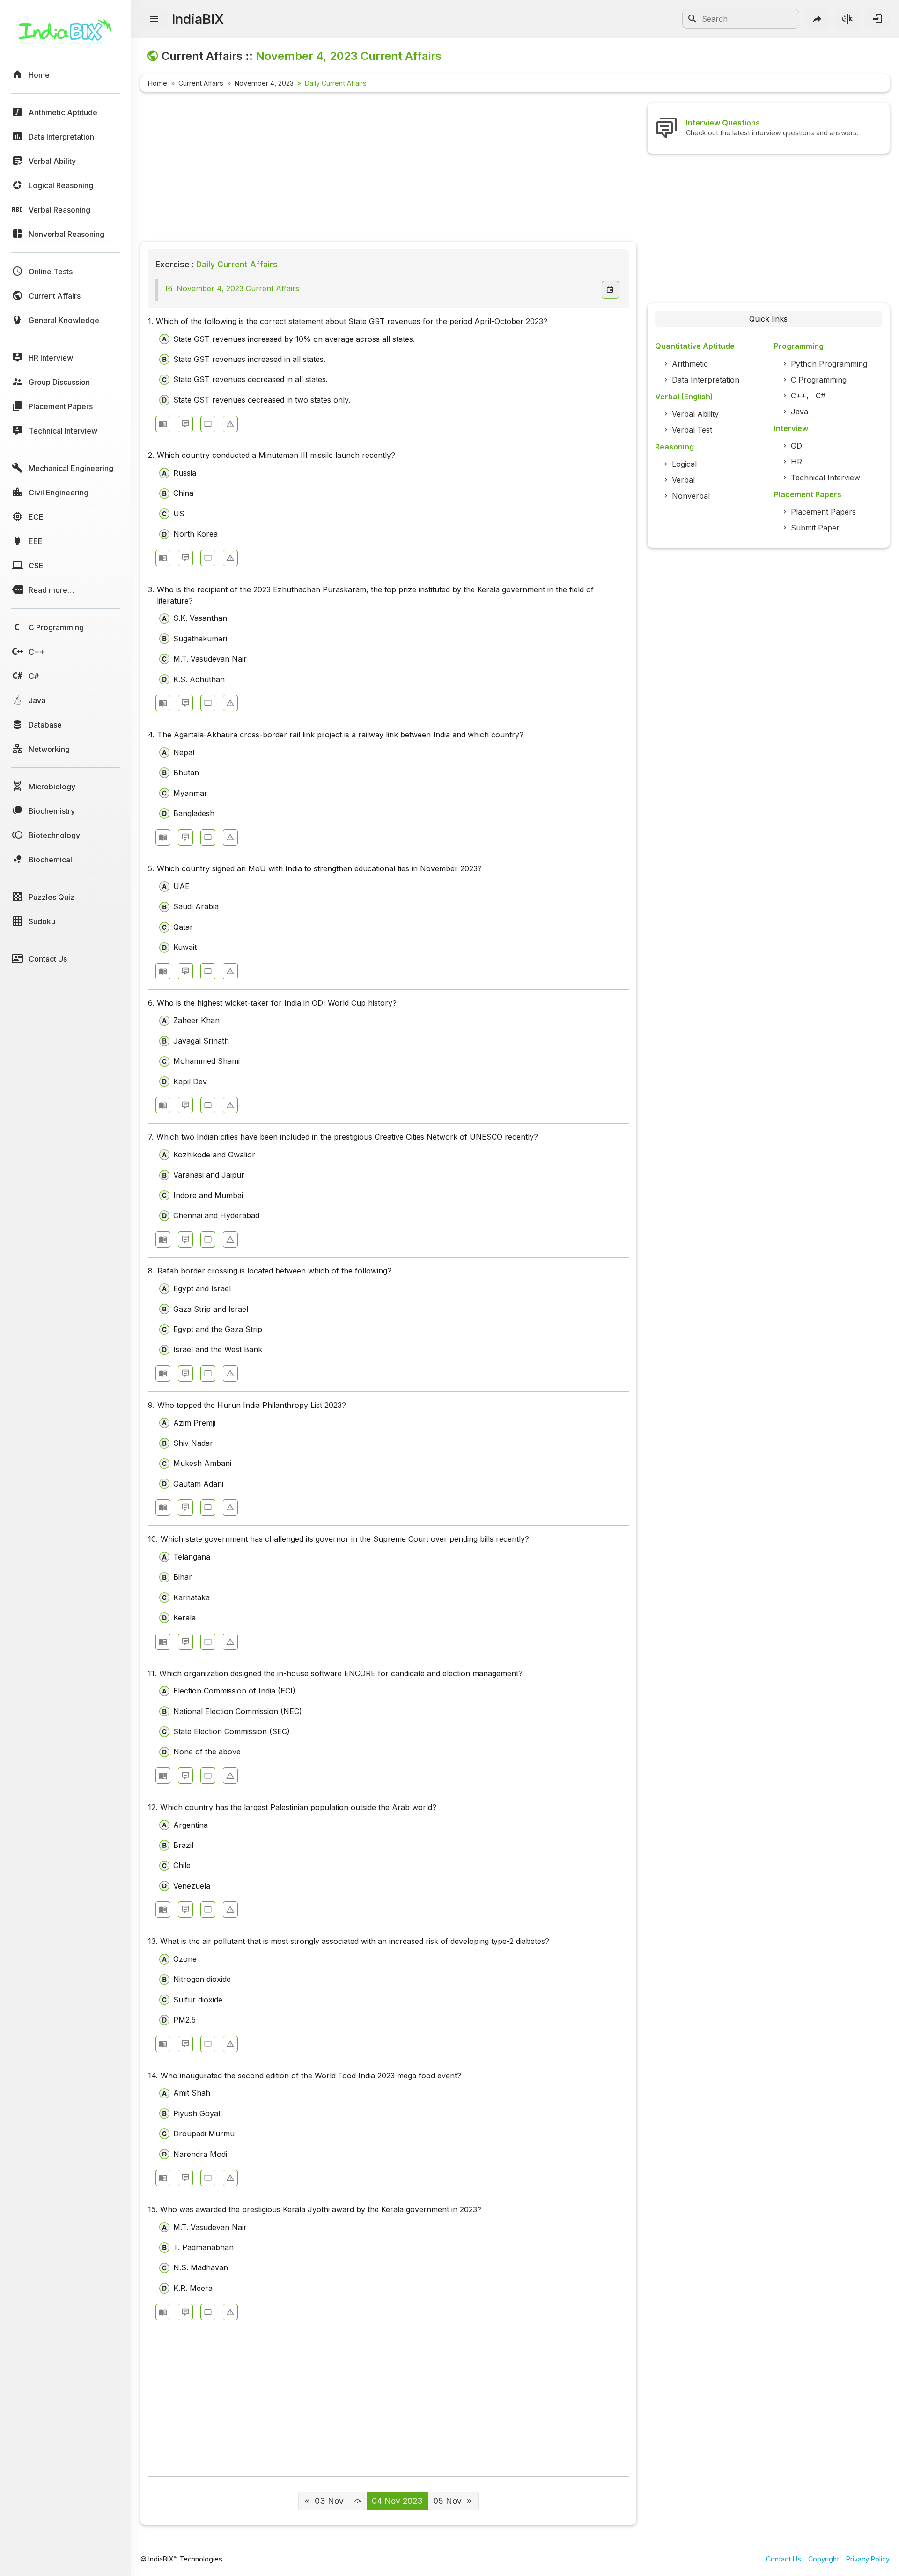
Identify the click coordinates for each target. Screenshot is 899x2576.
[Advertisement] (388, 169)
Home (158, 83)
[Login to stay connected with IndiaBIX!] (877, 19)
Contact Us (784, 2559)
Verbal (683, 480)
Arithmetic (690, 364)
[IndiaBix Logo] (66, 36)
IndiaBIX (198, 19)
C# (821, 396)
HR (796, 462)
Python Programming (829, 364)
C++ (799, 396)
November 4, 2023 (264, 83)
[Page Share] (818, 19)
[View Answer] (163, 424)
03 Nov (329, 2501)
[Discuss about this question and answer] (185, 424)
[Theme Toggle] (847, 19)
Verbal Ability (695, 414)
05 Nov (447, 2501)
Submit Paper (815, 528)
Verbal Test (692, 430)
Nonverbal (691, 496)
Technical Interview (825, 478)
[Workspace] (208, 424)
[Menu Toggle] (154, 19)
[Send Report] (230, 424)
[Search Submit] (693, 19)
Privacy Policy (868, 2559)
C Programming (819, 380)
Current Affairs (201, 83)
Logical (684, 464)
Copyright (824, 2559)
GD (796, 446)
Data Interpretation (706, 380)
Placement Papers (823, 512)
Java (800, 412)
